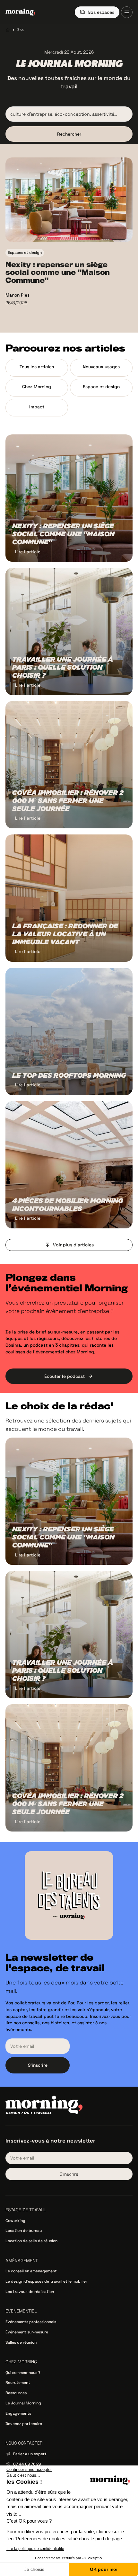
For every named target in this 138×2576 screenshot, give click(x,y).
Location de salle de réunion (31, 2241)
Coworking (15, 2221)
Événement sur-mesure (27, 2332)
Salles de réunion (21, 2342)
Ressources (16, 2393)
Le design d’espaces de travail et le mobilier (46, 2281)
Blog (21, 29)
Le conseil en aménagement (31, 2271)
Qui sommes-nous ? (23, 2373)
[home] (20, 12)
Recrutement (18, 2383)
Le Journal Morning (23, 2403)
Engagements (18, 2413)
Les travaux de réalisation (30, 2292)
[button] (127, 12)
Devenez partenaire (24, 2424)
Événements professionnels (31, 2322)
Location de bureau (24, 2231)
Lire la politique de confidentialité (35, 2549)
